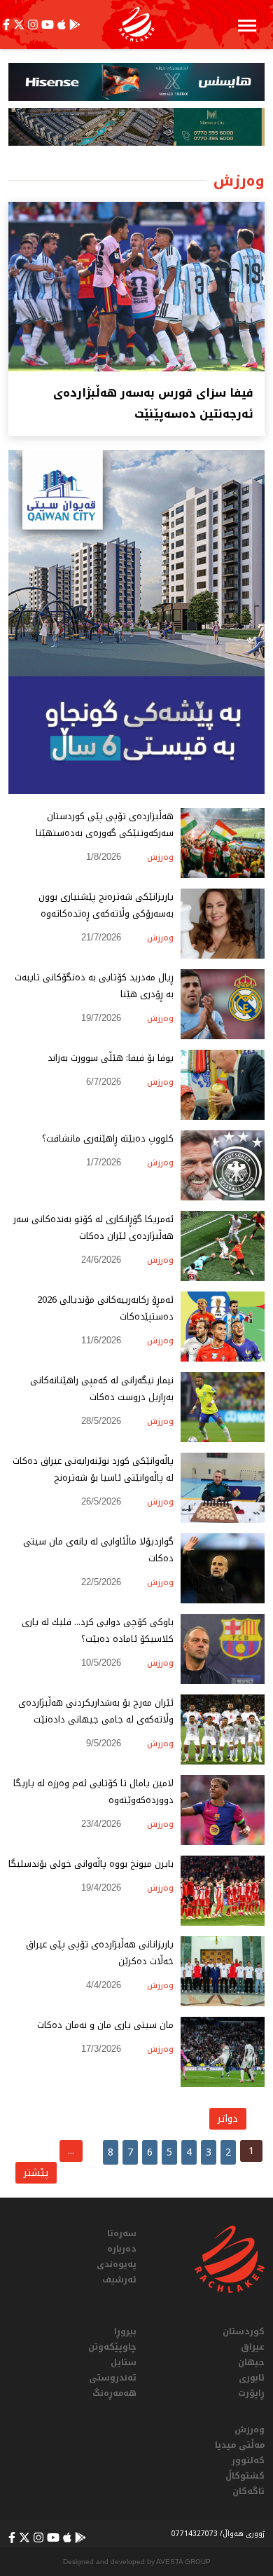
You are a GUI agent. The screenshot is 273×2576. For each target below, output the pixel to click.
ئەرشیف (119, 2280)
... (71, 2151)
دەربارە (122, 2249)
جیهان (251, 2362)
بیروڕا (125, 2331)
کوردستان (244, 2331)
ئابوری (252, 2378)
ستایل (124, 2362)
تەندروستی (113, 2378)
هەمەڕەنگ (114, 2393)
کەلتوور (248, 2460)
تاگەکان (248, 2491)
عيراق (253, 2347)
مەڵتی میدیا (240, 2445)
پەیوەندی (117, 2264)
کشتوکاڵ (245, 2476)
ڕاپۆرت (251, 2393)
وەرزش (250, 2430)
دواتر (228, 2119)
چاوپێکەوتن (112, 2347)
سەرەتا (122, 2233)
